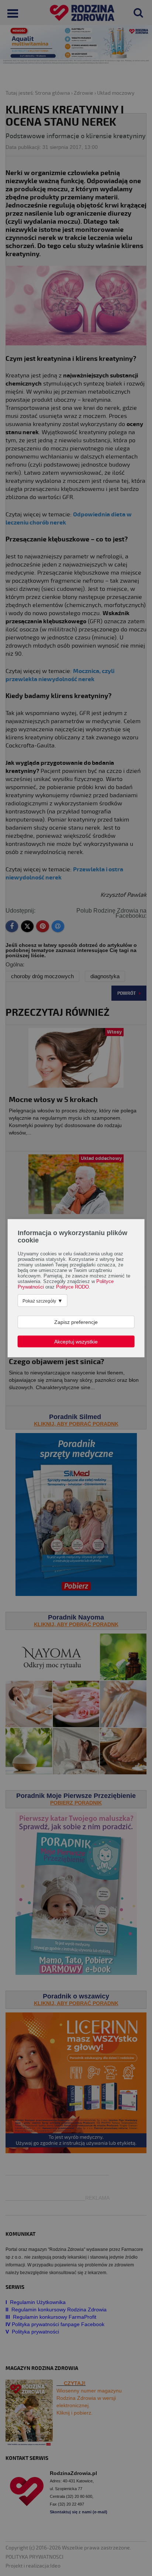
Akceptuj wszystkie (76, 1341)
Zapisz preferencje (76, 1322)
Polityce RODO (72, 1287)
